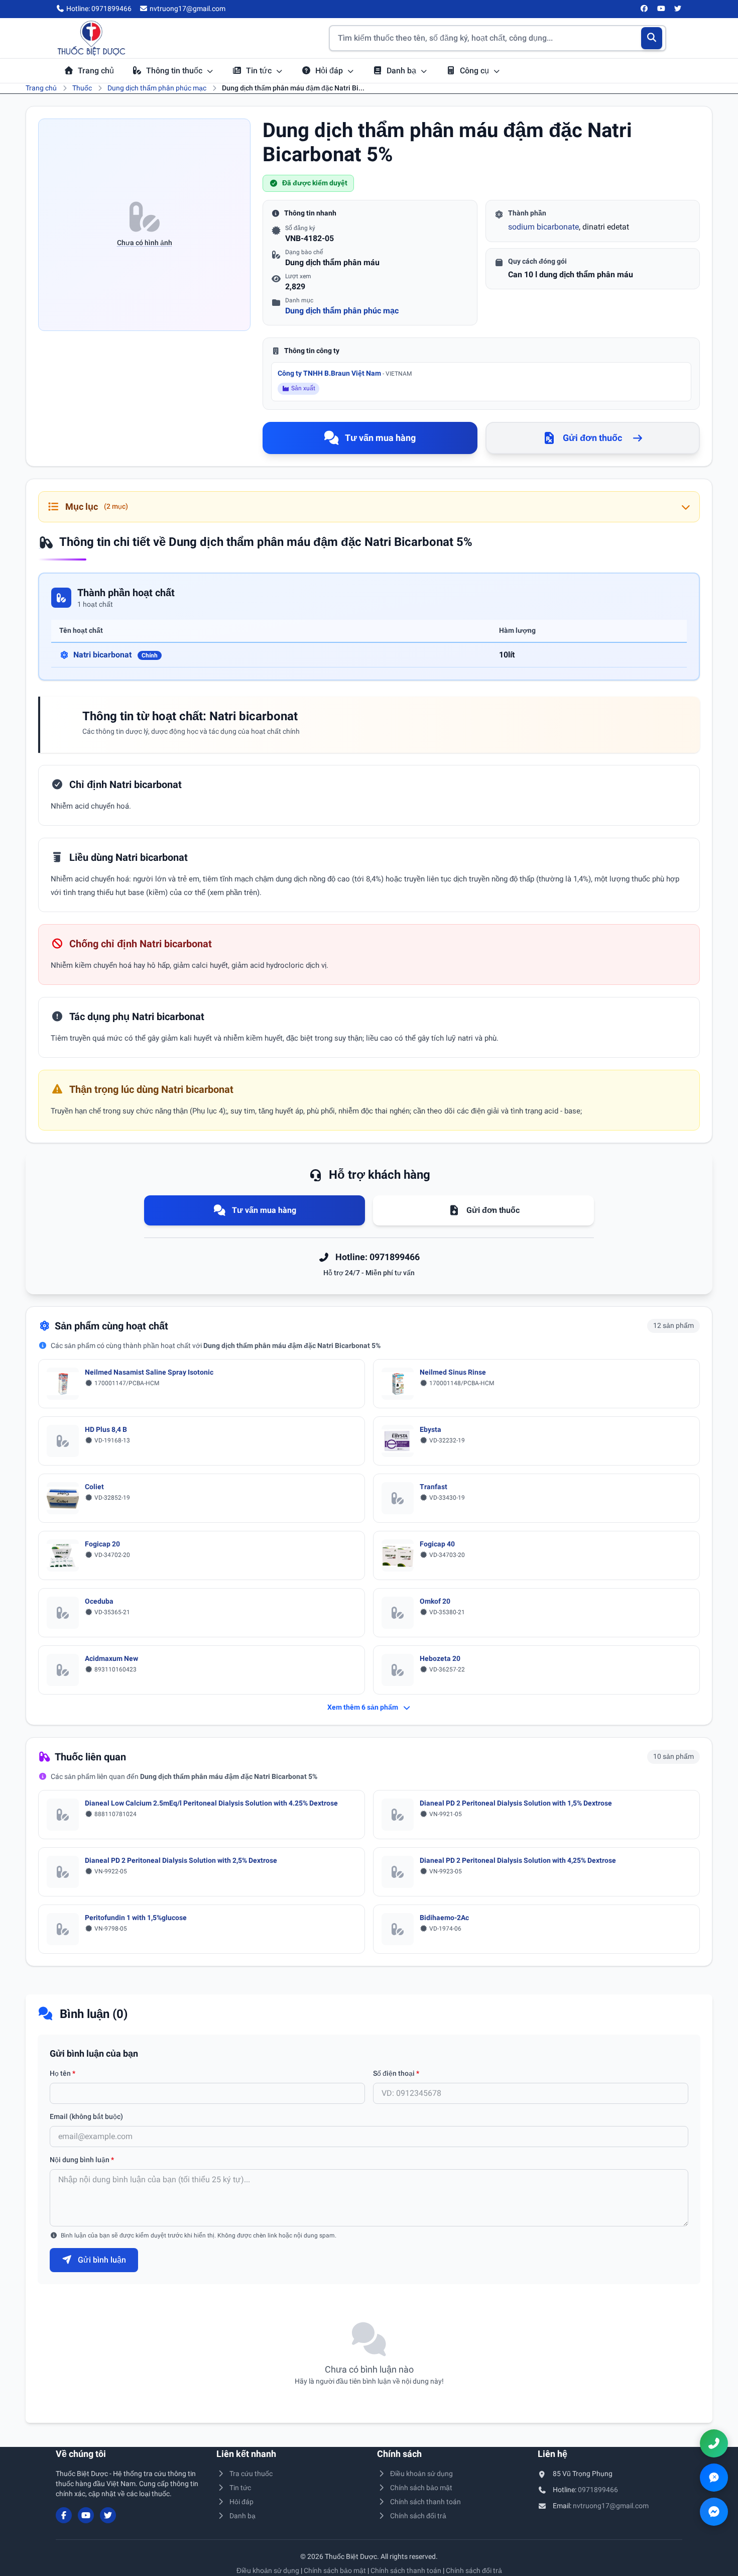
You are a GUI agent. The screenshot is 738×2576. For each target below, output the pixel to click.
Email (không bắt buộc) (86, 2116)
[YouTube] (661, 9)
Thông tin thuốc (175, 71)
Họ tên (63, 2073)
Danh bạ (402, 71)
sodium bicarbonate (543, 227)
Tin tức (260, 71)
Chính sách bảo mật (421, 2488)
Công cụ (475, 71)
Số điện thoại (396, 2073)
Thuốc (82, 88)
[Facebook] (645, 9)
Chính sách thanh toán (425, 2502)
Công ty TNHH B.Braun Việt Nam (345, 373)
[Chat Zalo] (714, 2478)
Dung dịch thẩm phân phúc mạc (157, 88)
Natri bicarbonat (115, 655)
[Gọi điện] (714, 2443)
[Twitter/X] (678, 9)
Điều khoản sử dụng (421, 2474)
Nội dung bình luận (82, 2160)
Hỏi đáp (330, 71)
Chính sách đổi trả (418, 2516)
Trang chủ (96, 71)
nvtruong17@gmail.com (611, 2506)
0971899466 (598, 2490)
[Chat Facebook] (714, 2512)
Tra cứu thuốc (251, 2474)
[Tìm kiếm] (652, 38)
